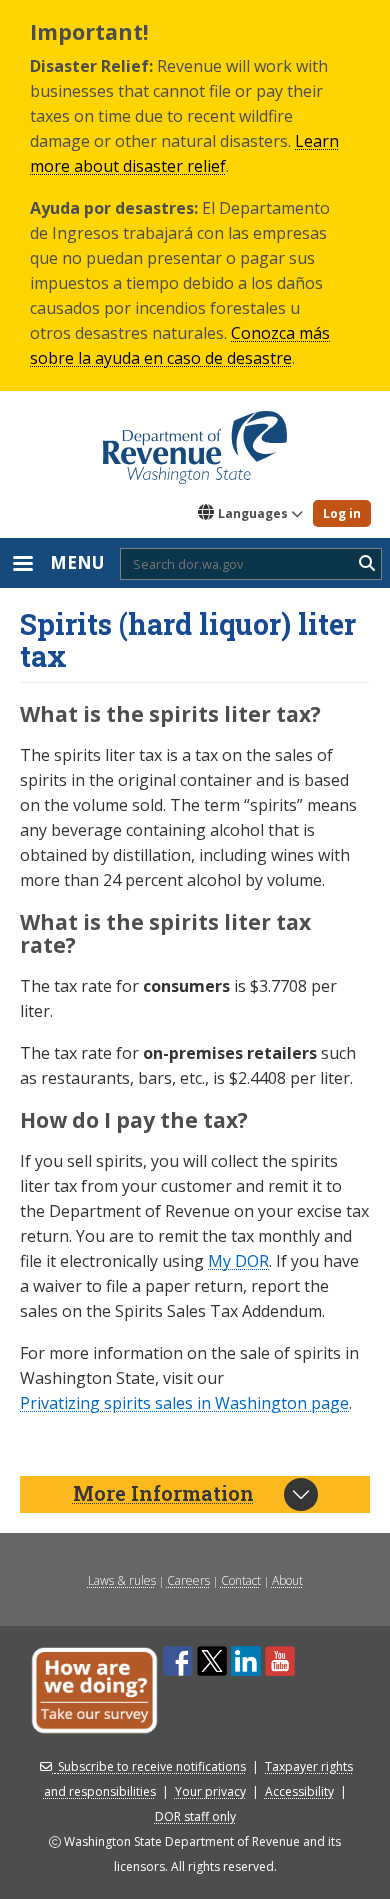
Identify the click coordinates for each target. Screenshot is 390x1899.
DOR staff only (195, 1816)
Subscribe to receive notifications (152, 1766)
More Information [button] (163, 1493)
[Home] (194, 441)
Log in (342, 513)
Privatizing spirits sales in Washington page (184, 1403)
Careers (188, 1580)
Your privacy (210, 1791)
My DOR (238, 1261)
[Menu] (22, 565)
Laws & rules (122, 1580)
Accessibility (299, 1791)
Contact (241, 1580)
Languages (253, 513)
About (287, 1580)
